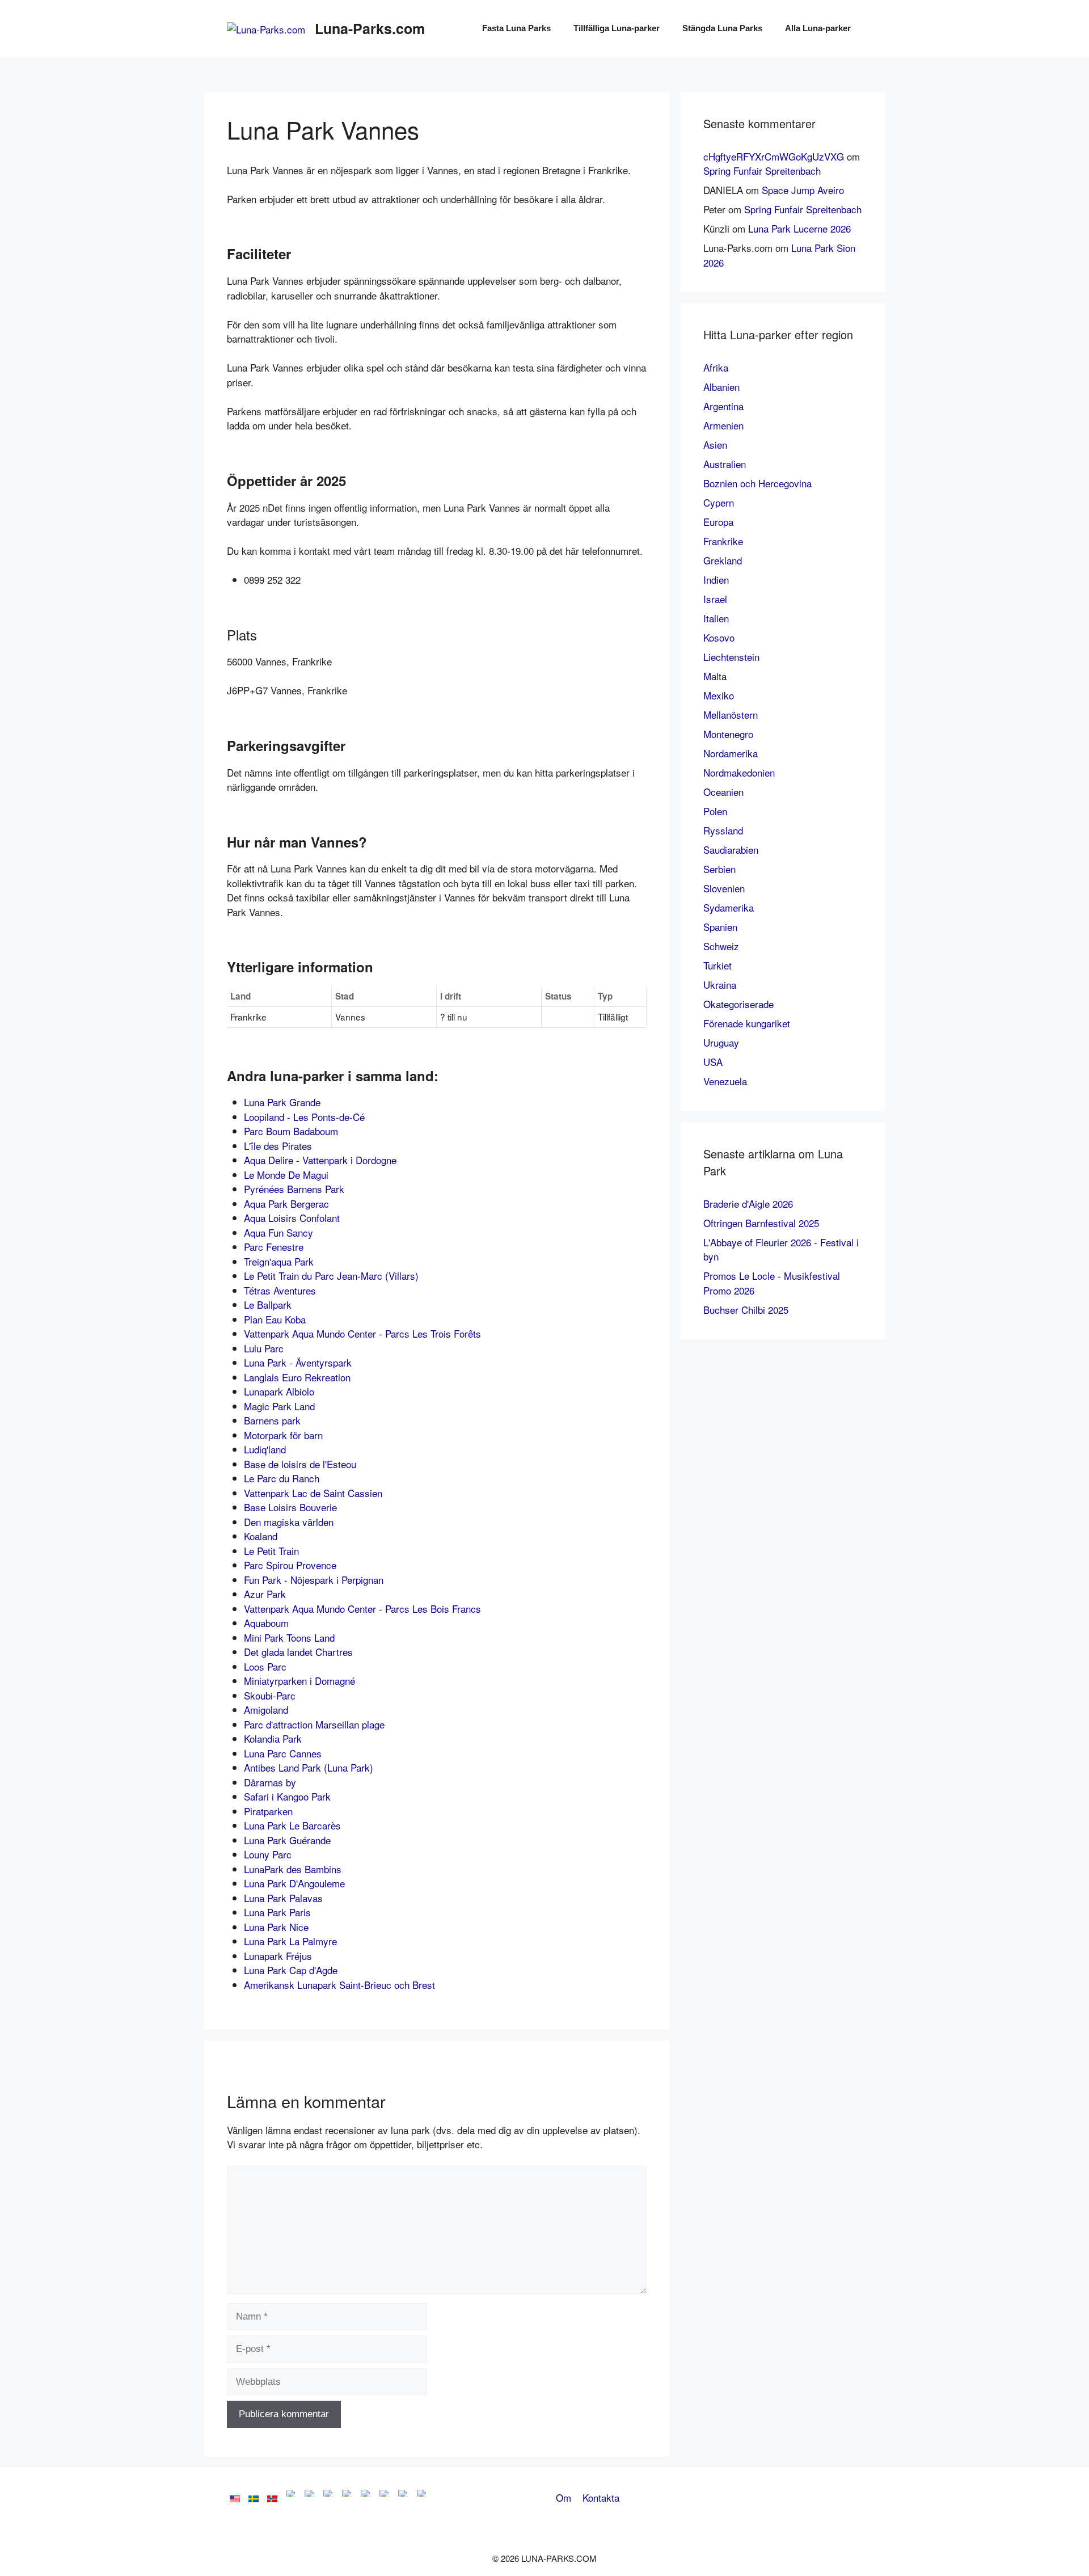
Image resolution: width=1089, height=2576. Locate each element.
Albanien (721, 387)
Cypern (719, 502)
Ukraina (720, 985)
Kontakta (601, 2497)
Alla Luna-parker (818, 28)
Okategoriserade (738, 1004)
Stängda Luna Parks (722, 28)
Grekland (723, 560)
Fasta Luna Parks (516, 28)
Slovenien (724, 888)
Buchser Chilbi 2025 (746, 1310)
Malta (715, 676)
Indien (716, 579)
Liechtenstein (731, 657)
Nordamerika (731, 753)
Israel (715, 599)
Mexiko (719, 695)
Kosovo (719, 637)
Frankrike (723, 541)
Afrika (716, 367)
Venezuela (725, 1081)
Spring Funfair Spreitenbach (762, 170)
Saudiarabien (731, 849)
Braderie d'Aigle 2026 (748, 1203)
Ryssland (723, 830)
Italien (716, 618)
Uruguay (721, 1042)
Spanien (720, 927)
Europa (718, 522)
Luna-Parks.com (370, 28)
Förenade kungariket (747, 1023)
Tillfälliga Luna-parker (617, 28)
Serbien (719, 869)
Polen (715, 811)
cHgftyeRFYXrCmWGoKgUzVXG (774, 156)
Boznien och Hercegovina (757, 483)
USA (713, 1062)
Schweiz (721, 946)
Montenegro (728, 734)
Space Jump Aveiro (803, 190)
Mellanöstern (731, 714)
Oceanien (723, 792)
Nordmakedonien (739, 772)
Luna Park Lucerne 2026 (799, 228)
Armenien (723, 425)
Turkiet (717, 965)
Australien (725, 464)
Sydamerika (729, 907)
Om (564, 2497)
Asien (715, 444)
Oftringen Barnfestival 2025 (761, 1223)
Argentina (723, 406)
